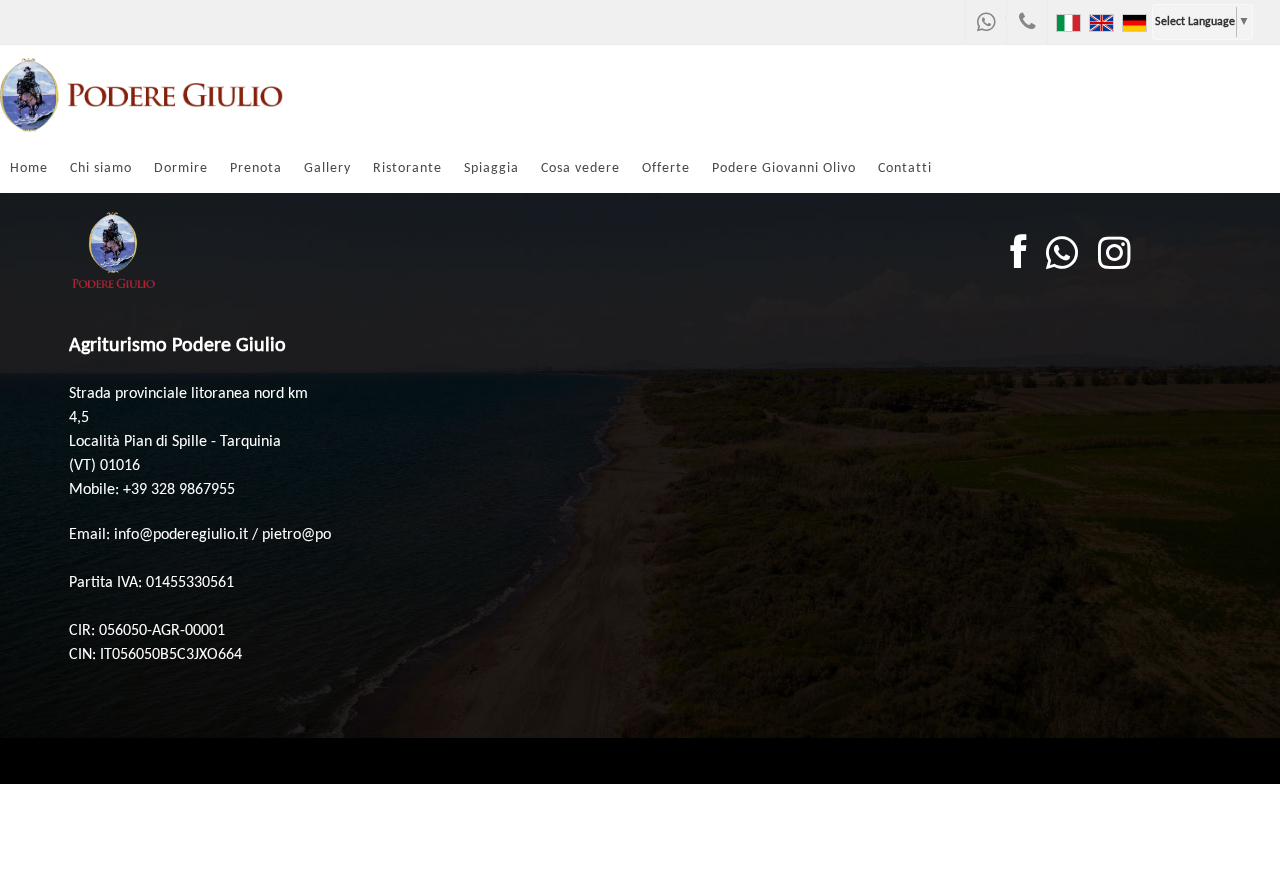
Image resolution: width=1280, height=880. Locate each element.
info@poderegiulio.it (181, 535)
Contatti (905, 168)
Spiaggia (491, 168)
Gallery (327, 168)
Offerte (666, 168)
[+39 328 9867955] (1027, 22)
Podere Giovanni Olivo (784, 168)
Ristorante (407, 168)
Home (29, 168)
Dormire (181, 168)
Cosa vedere (580, 168)
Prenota (256, 168)
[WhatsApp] (986, 22)
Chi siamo (101, 168)
